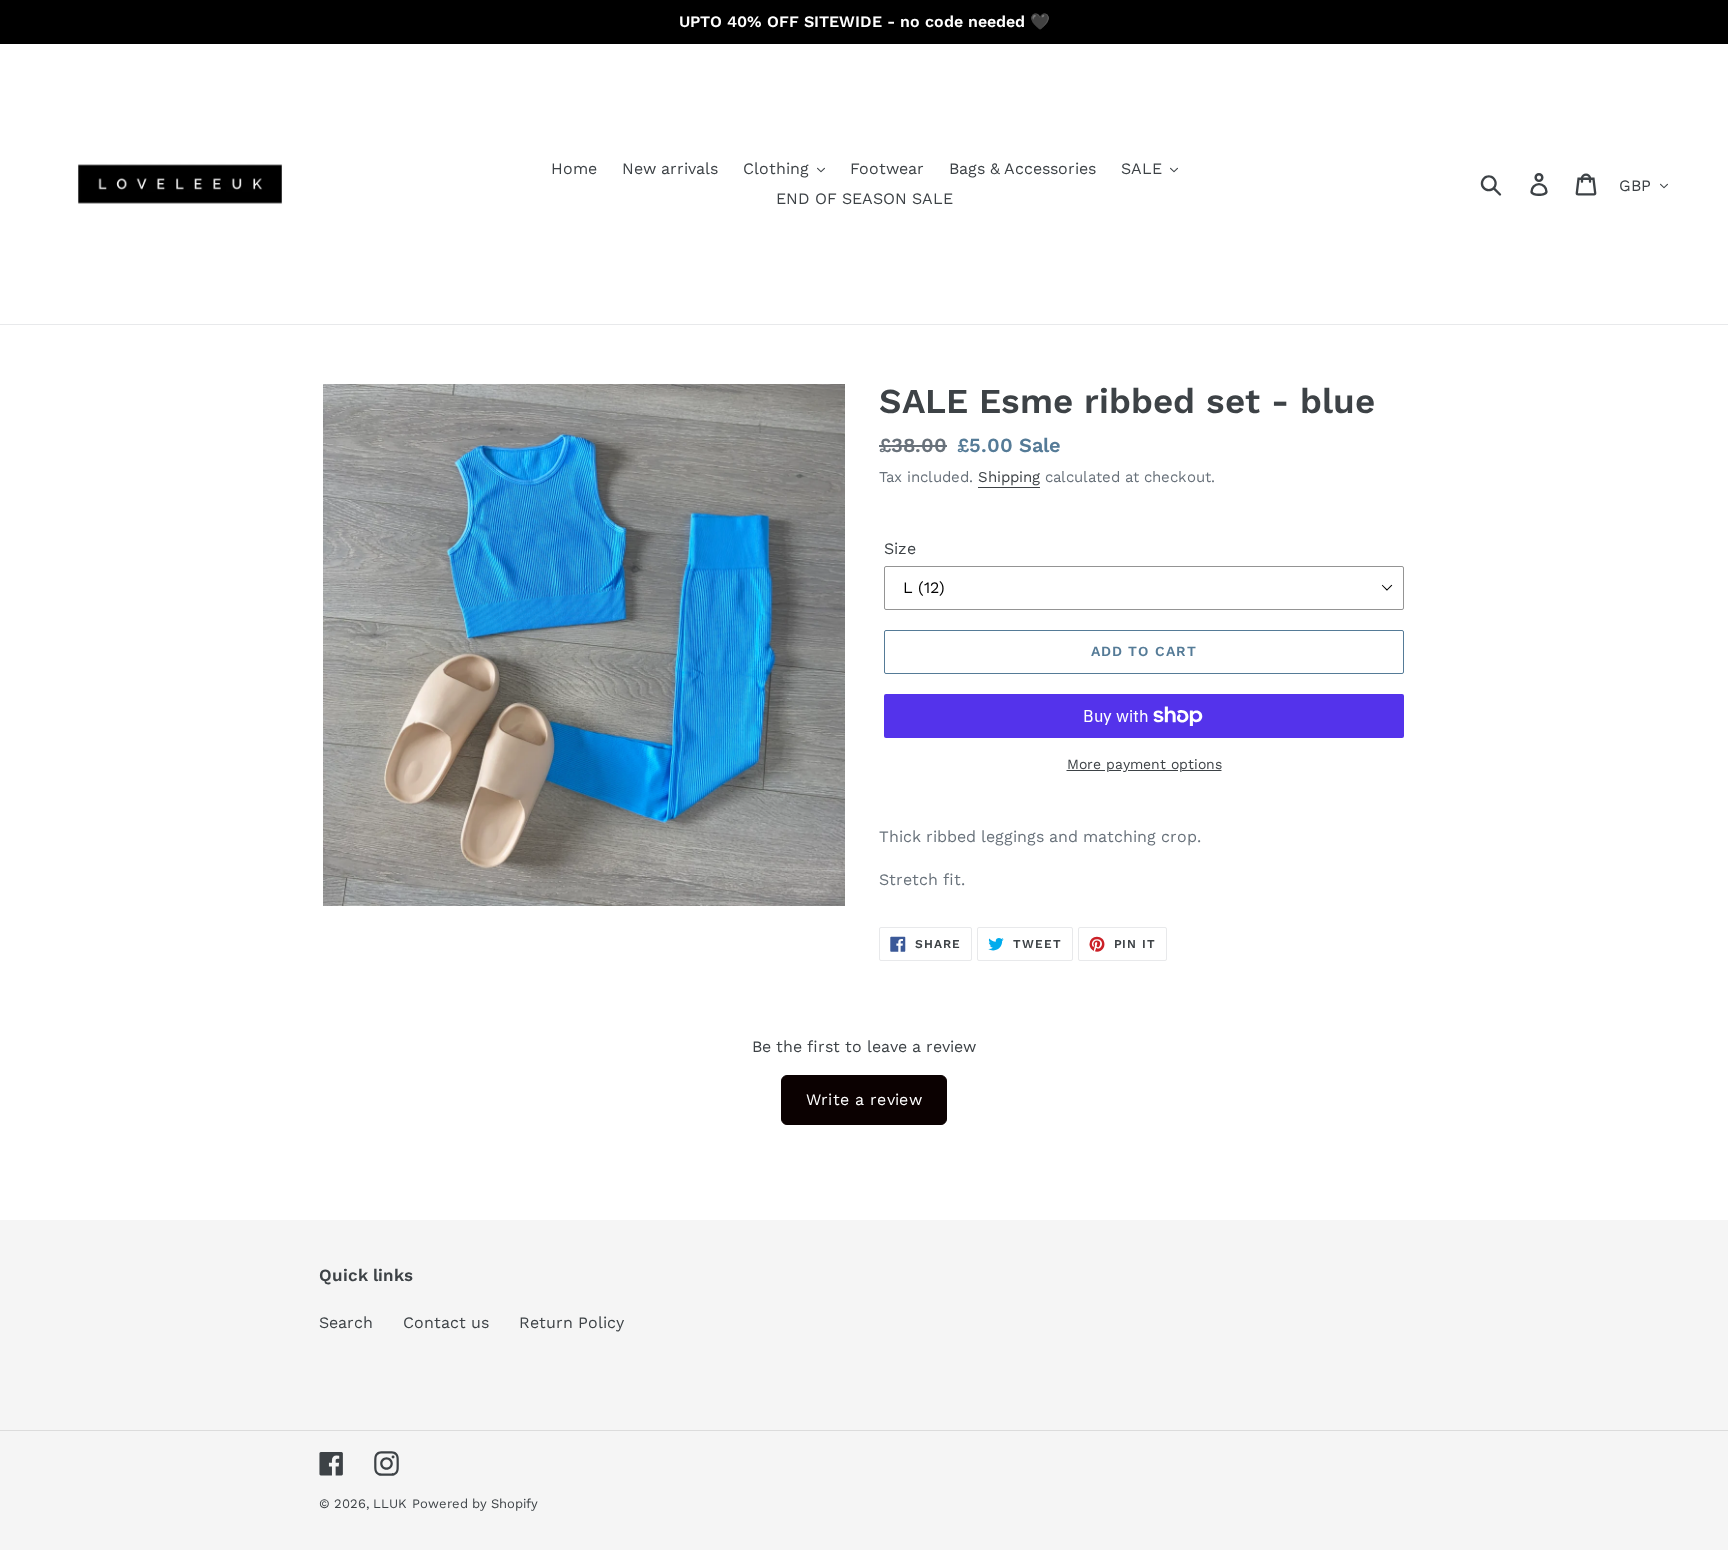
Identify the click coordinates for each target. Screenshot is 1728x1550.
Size (900, 548)
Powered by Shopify (475, 1503)
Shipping (1009, 477)
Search (346, 1322)
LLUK (390, 1503)
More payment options (1144, 764)
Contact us (446, 1322)
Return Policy (571, 1322)
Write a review (864, 1099)
